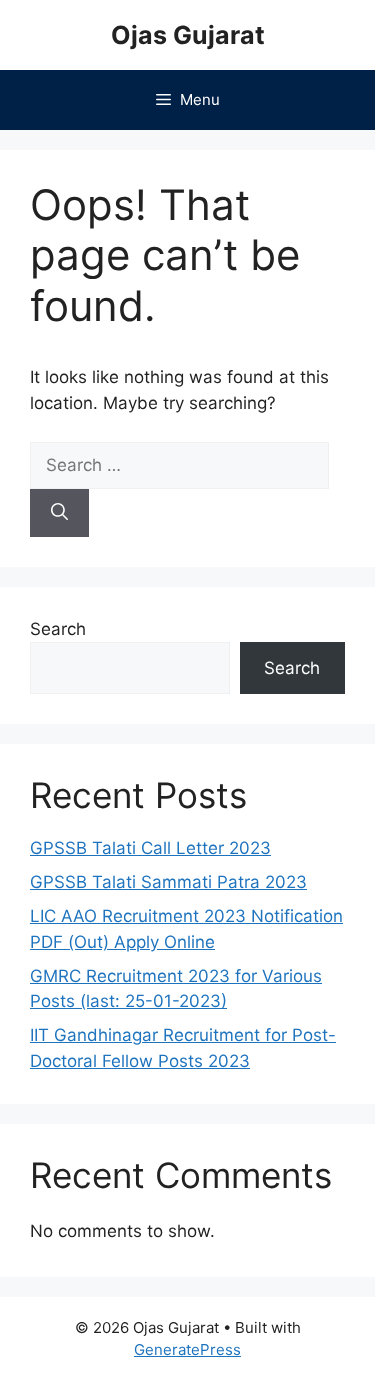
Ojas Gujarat (188, 35)
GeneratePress (187, 1349)
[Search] (59, 513)
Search (58, 629)
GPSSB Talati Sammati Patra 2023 (168, 882)
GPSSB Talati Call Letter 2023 (150, 848)
